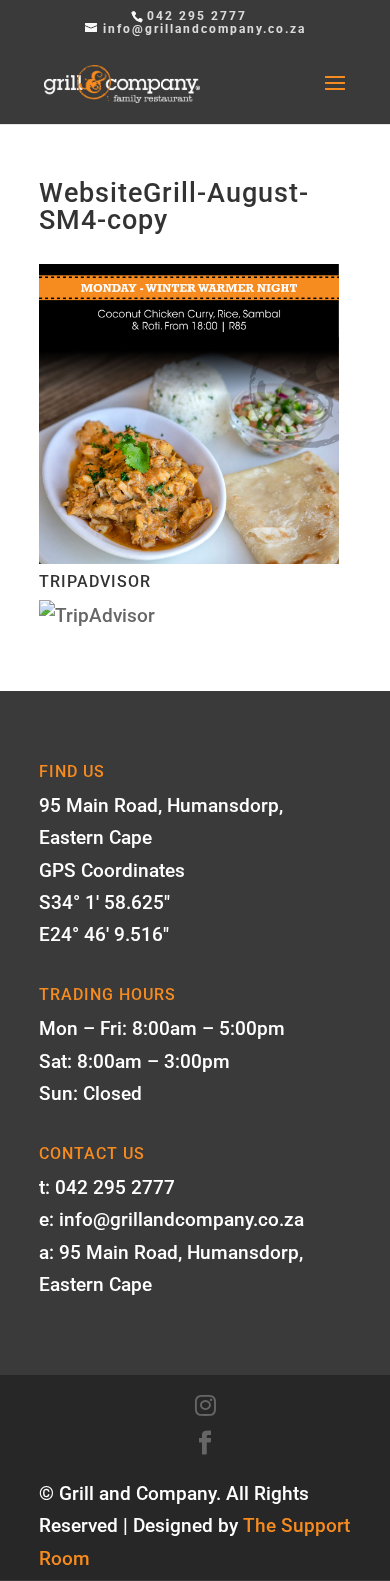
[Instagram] (205, 1406)
